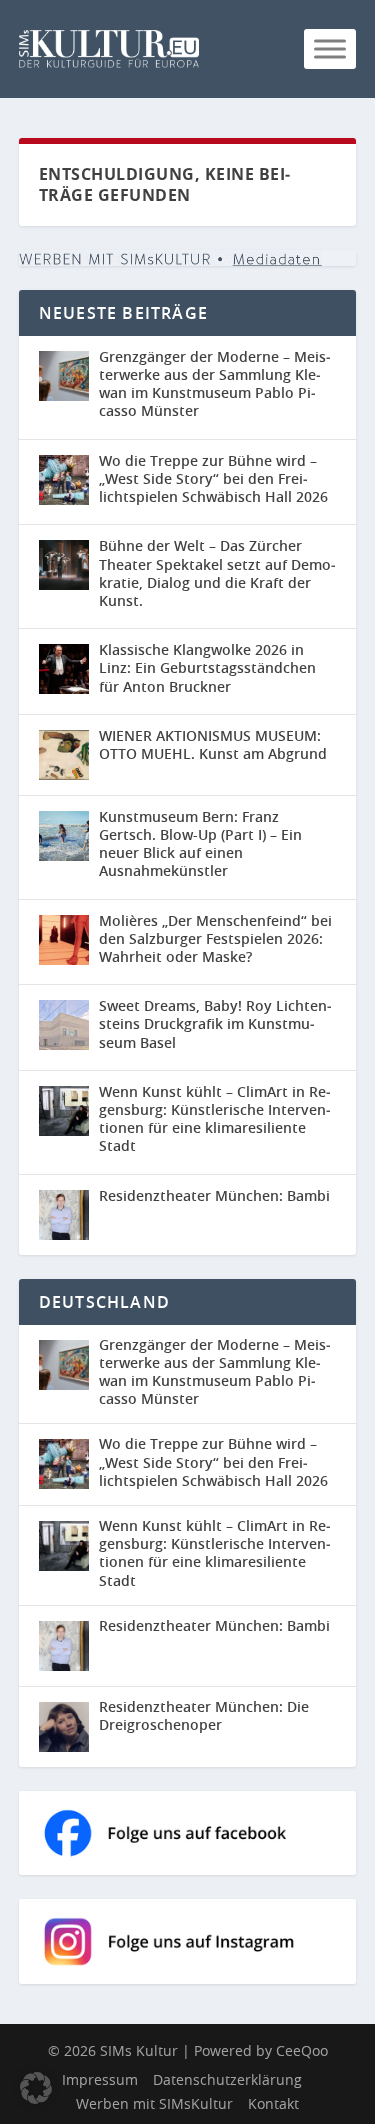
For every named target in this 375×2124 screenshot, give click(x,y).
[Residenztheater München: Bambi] (64, 1215)
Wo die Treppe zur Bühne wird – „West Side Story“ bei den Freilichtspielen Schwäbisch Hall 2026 (213, 478)
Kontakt (273, 2103)
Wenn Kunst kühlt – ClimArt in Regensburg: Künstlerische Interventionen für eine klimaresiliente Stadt (215, 1119)
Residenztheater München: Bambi (214, 1195)
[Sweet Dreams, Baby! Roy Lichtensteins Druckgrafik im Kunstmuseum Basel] (64, 1025)
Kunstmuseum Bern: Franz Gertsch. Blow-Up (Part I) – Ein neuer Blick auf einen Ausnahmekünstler (200, 844)
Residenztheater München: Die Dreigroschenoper (204, 1715)
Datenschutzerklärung (227, 2079)
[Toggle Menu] (330, 48)
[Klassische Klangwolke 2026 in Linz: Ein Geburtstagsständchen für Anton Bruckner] (64, 669)
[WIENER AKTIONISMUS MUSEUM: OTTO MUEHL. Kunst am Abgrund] (64, 755)
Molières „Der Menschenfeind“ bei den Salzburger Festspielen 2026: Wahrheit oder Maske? (215, 938)
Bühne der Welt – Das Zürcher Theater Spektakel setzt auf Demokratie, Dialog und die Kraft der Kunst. (217, 573)
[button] (36, 2088)
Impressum (100, 2079)
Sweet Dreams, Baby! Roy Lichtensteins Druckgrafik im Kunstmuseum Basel (215, 1023)
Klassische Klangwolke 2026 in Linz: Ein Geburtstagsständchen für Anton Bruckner (207, 667)
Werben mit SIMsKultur (154, 2103)
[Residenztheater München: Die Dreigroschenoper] (69, 1727)
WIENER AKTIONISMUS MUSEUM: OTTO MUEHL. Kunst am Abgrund (213, 744)
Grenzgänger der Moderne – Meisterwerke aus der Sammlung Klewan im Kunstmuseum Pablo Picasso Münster (215, 384)
